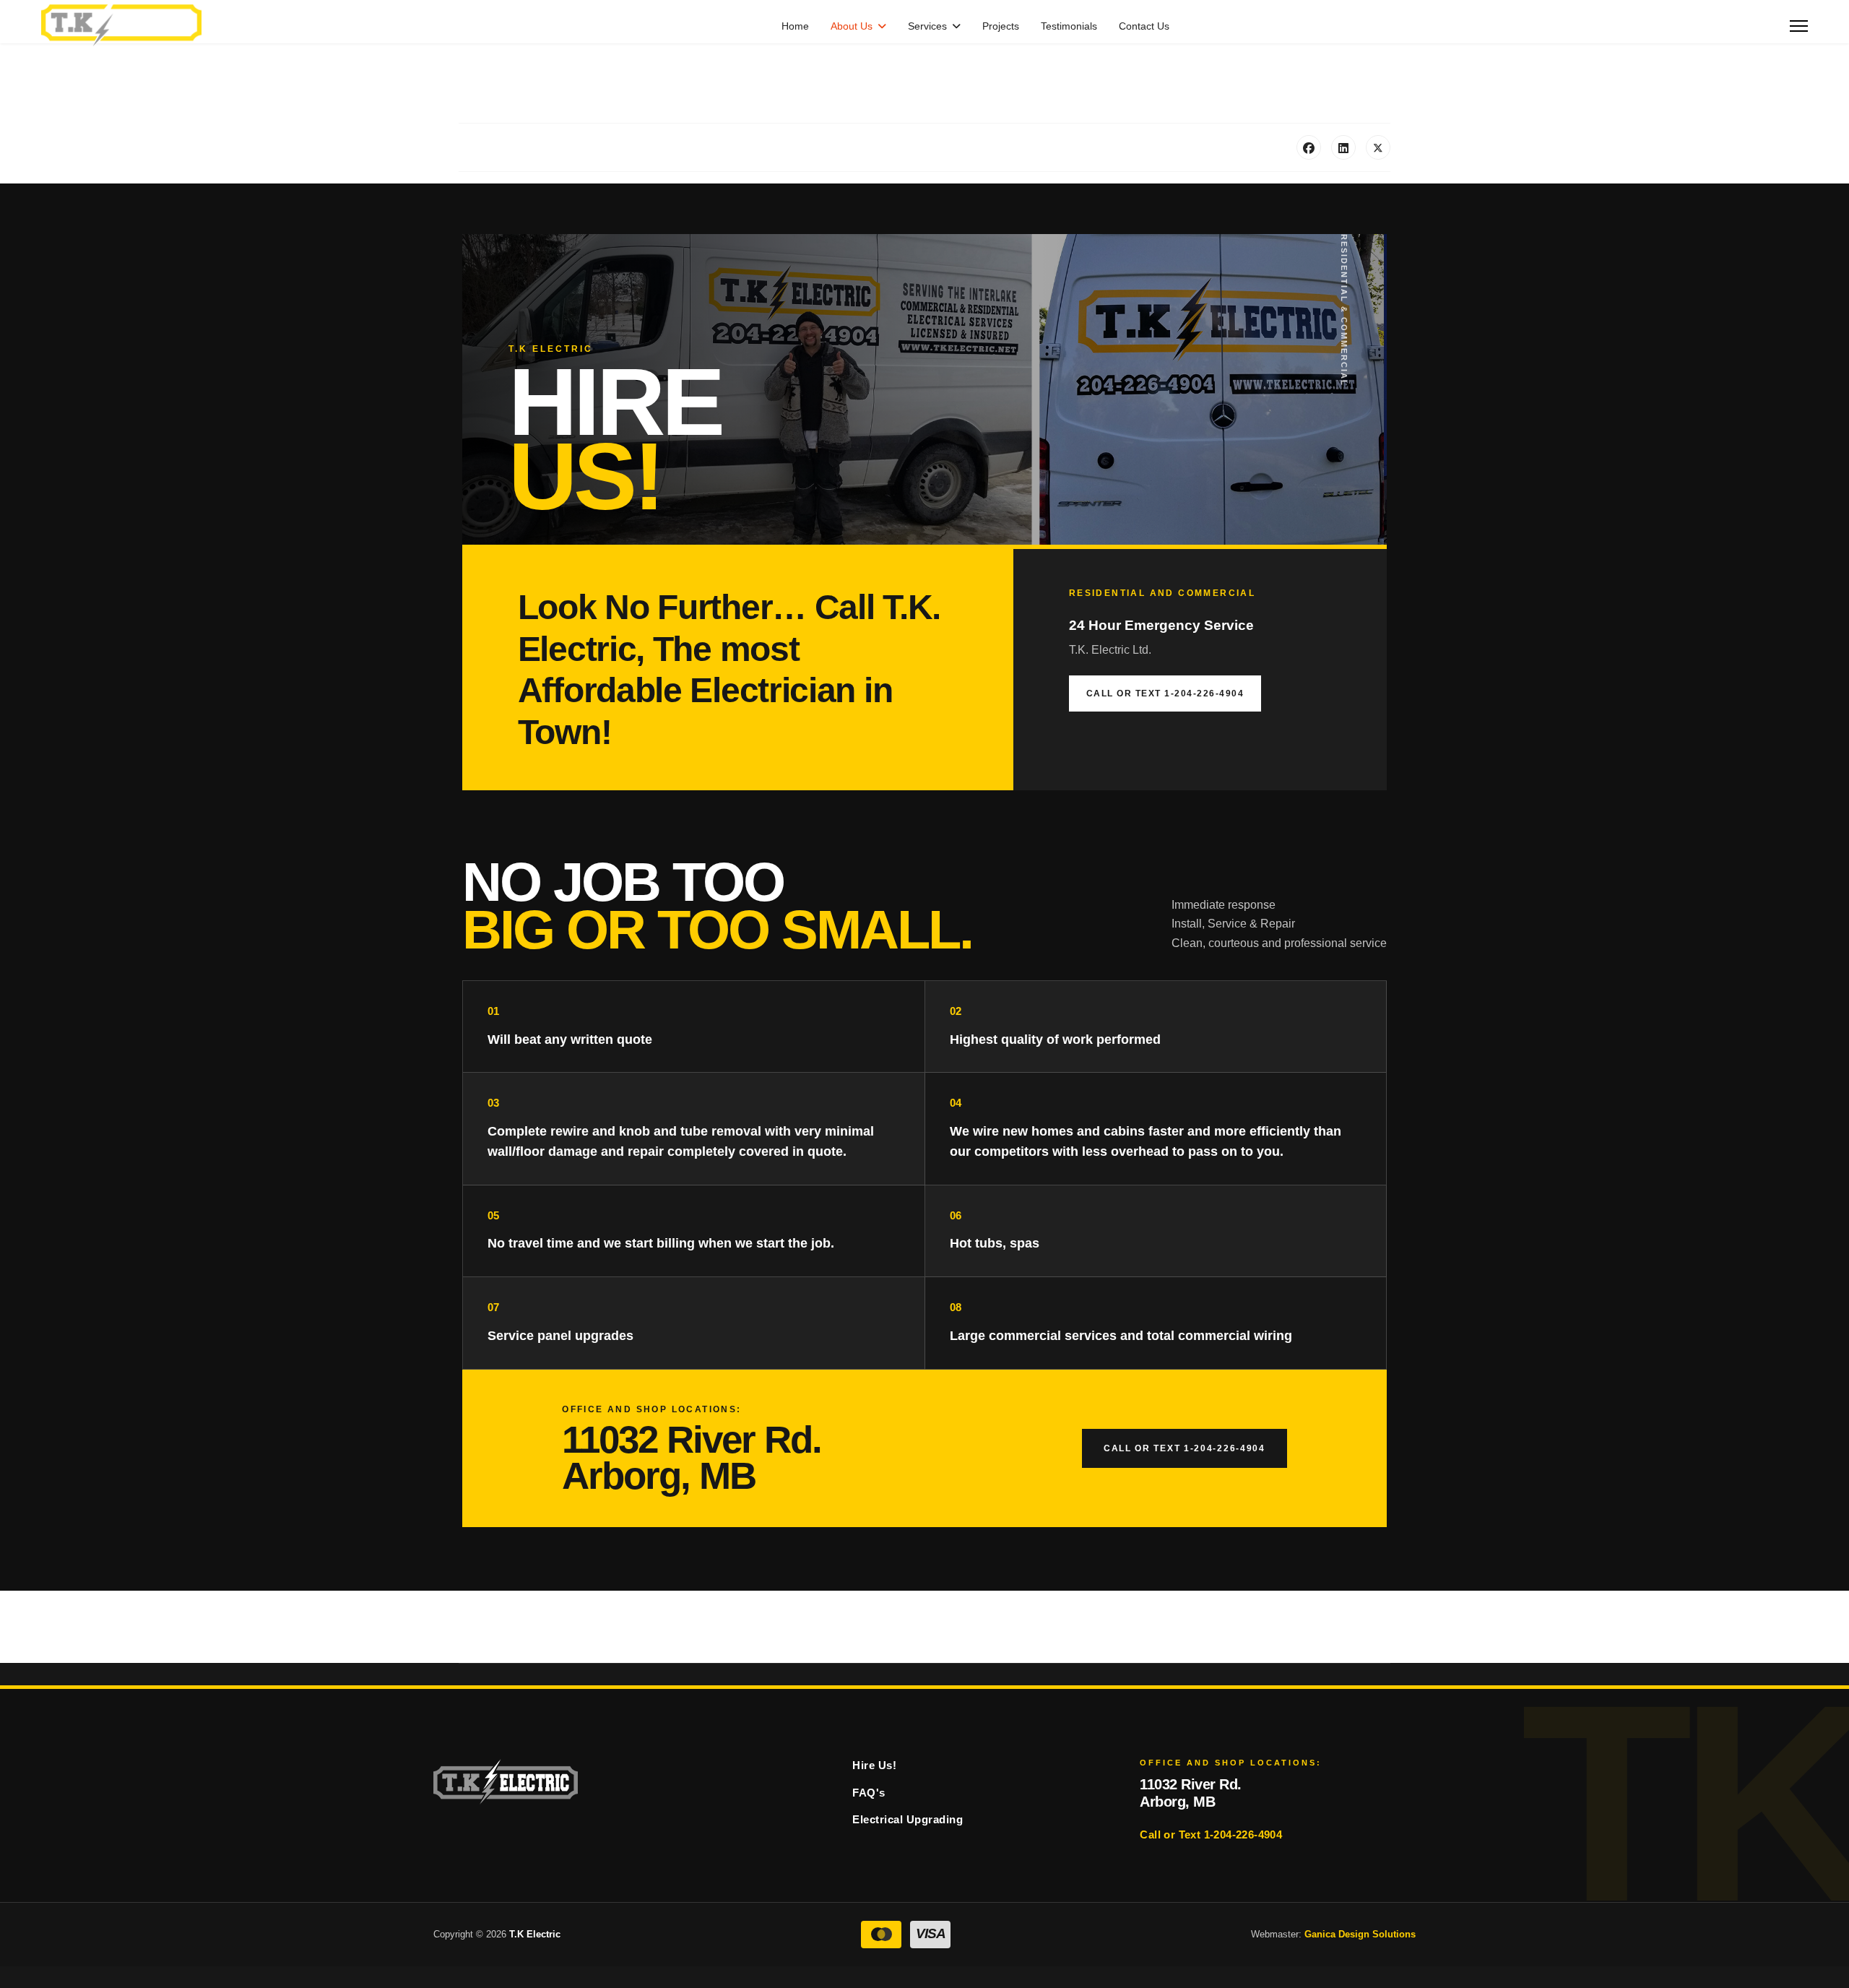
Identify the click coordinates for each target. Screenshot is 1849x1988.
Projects (1001, 26)
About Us (852, 26)
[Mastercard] (881, 1935)
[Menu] (1799, 26)
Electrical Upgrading (908, 1819)
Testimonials (1069, 26)
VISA (931, 1933)
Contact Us (1144, 26)
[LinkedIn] (1343, 147)
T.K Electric (535, 1934)
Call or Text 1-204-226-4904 (1165, 693)
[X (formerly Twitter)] (1378, 147)
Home (795, 26)
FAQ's (869, 1793)
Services (927, 26)
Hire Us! (874, 1765)
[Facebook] (1309, 147)
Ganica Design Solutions (1360, 1934)
